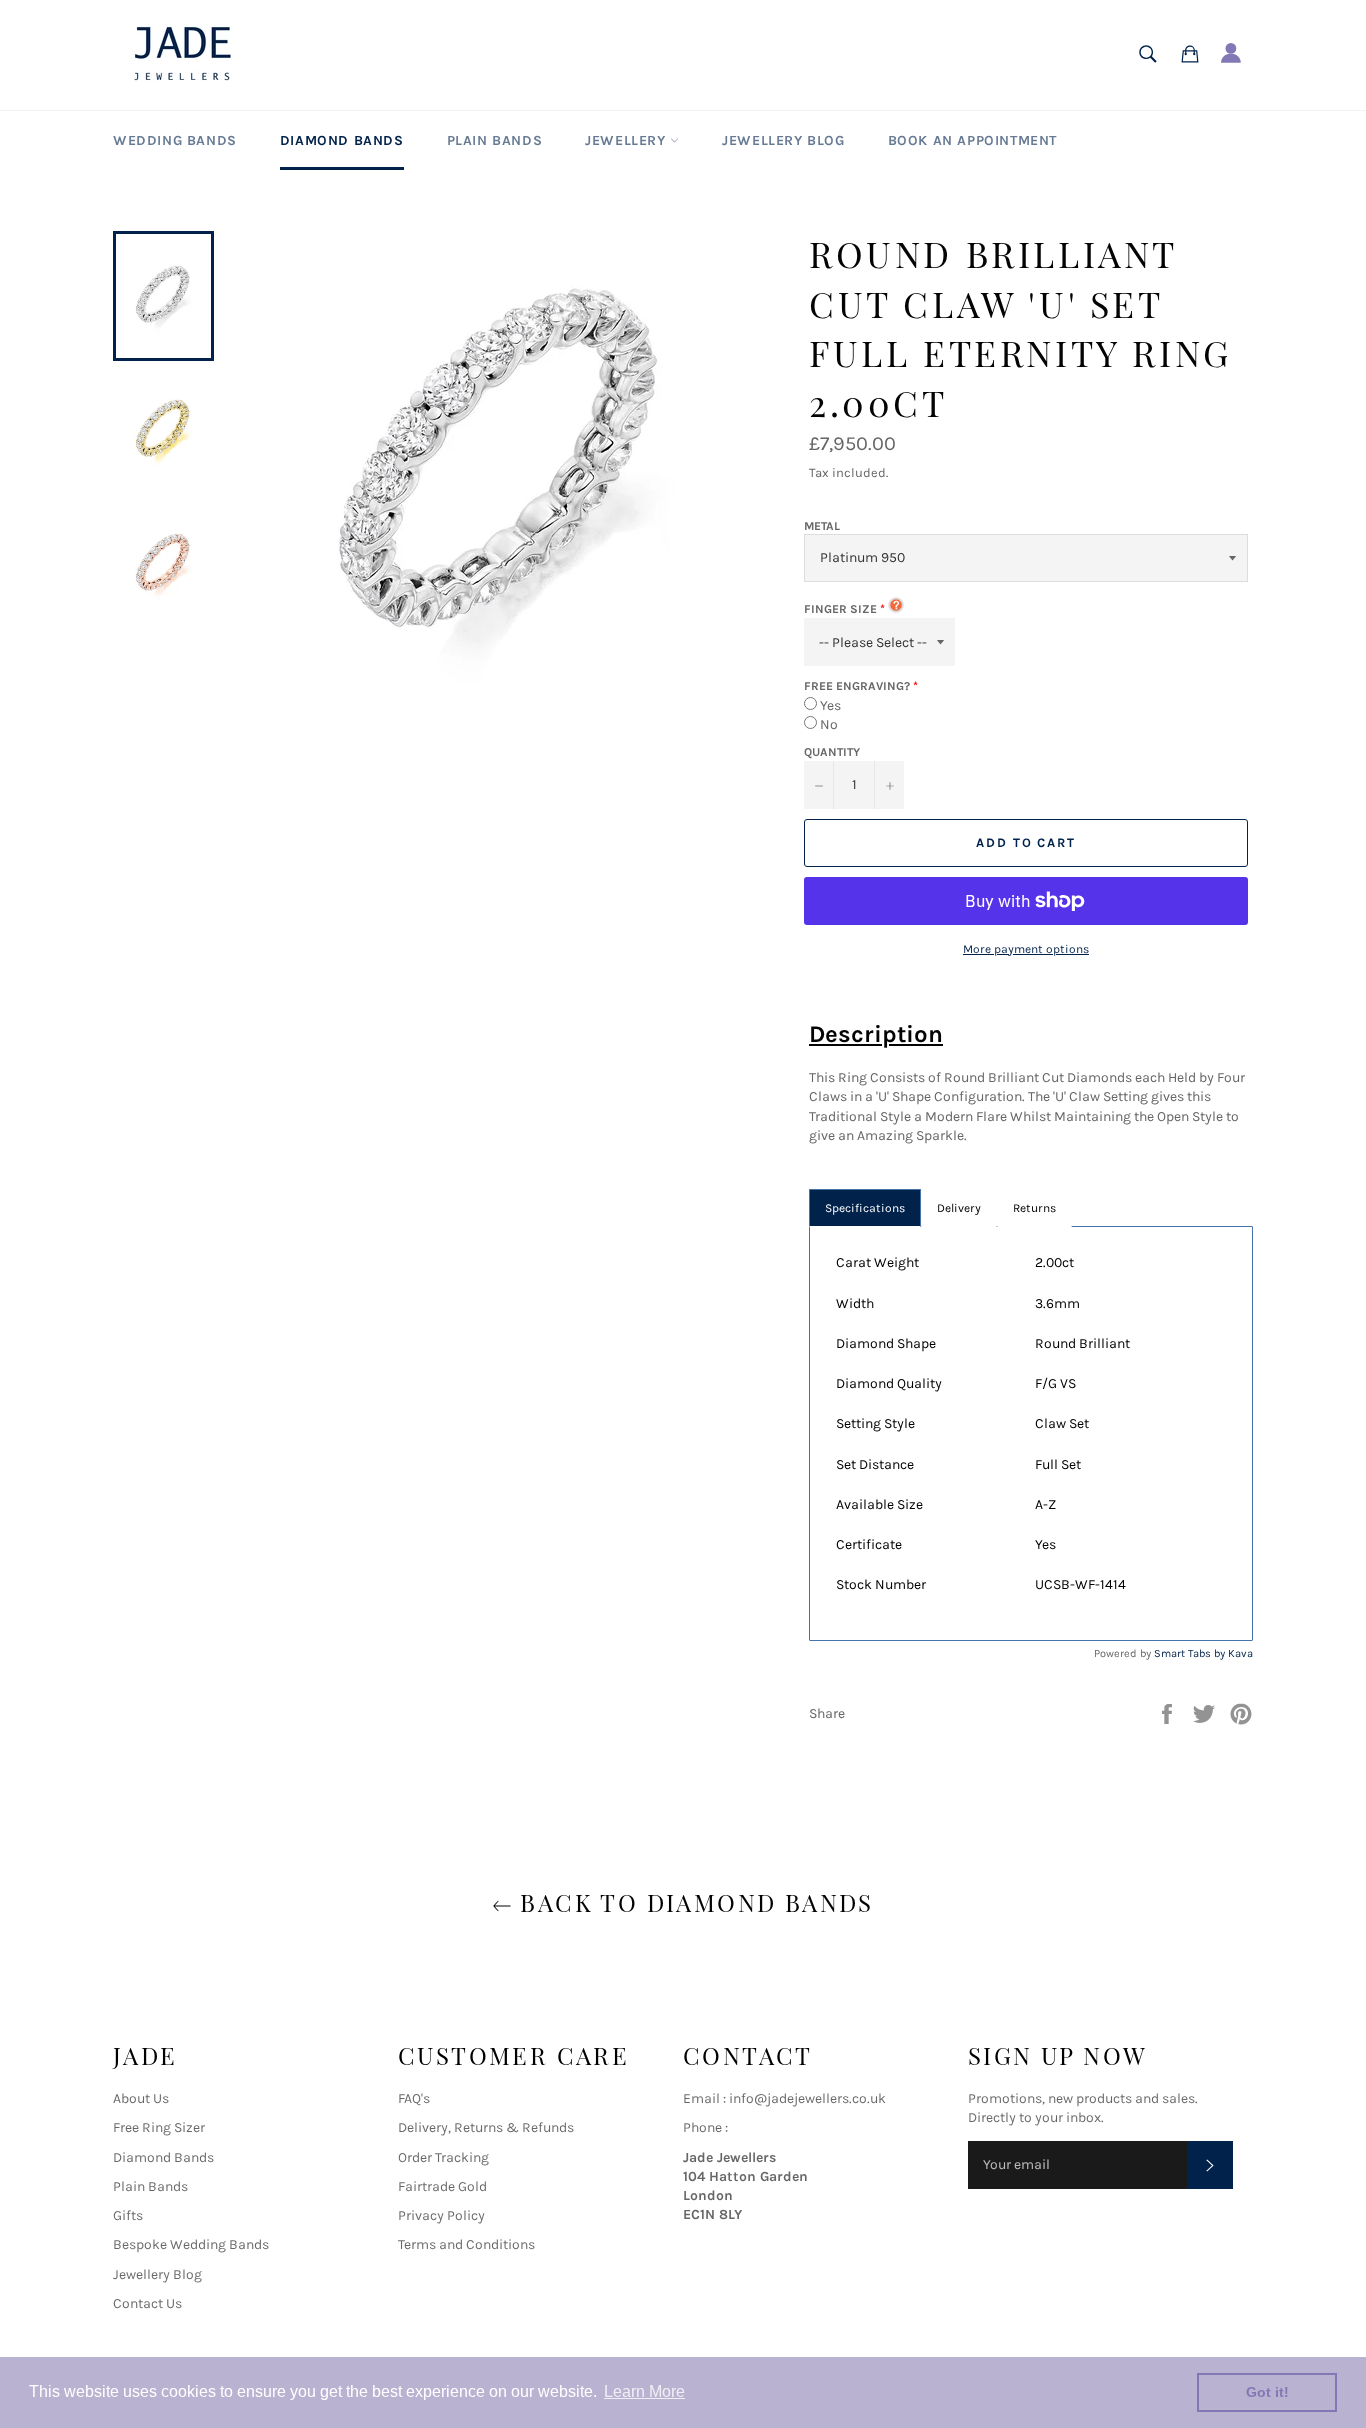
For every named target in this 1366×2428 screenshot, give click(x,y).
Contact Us (147, 2303)
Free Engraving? (857, 686)
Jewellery (627, 140)
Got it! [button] (1267, 2392)
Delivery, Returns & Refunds (486, 2127)
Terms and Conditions (466, 2244)
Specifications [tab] (865, 1208)
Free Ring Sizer (159, 2127)
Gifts (128, 2215)
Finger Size (840, 609)
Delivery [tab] (959, 1208)
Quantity (832, 752)
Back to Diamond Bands (693, 1902)
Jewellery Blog (783, 140)
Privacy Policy (441, 2215)
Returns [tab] (1034, 1208)
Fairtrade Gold (442, 2186)
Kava (1240, 1653)
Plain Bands (495, 140)
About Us (141, 2098)
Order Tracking (443, 2157)
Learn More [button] (644, 2391)
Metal (822, 526)
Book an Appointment (972, 140)
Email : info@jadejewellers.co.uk (784, 2098)
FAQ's (414, 2098)
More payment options (1026, 949)
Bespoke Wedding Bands (191, 2244)
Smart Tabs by (1191, 1653)
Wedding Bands (175, 140)
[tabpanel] (1031, 1433)
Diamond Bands (342, 140)
